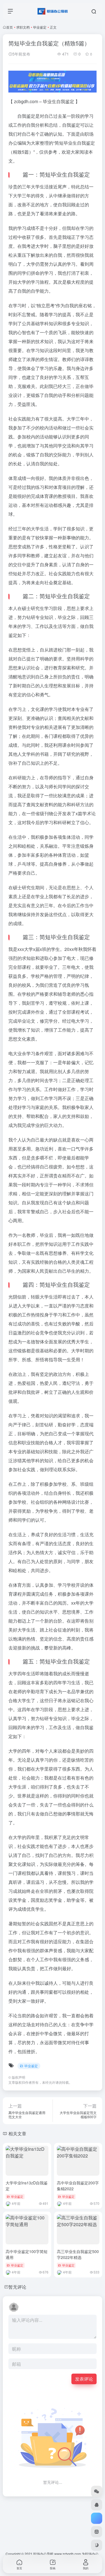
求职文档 (23, 27)
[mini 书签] (97, 2532)
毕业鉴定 (40, 27)
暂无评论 (17, 2287)
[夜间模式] (97, 2545)
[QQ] (97, 2505)
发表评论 (84, 2379)
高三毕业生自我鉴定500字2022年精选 (78, 2254)
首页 (10, 27)
